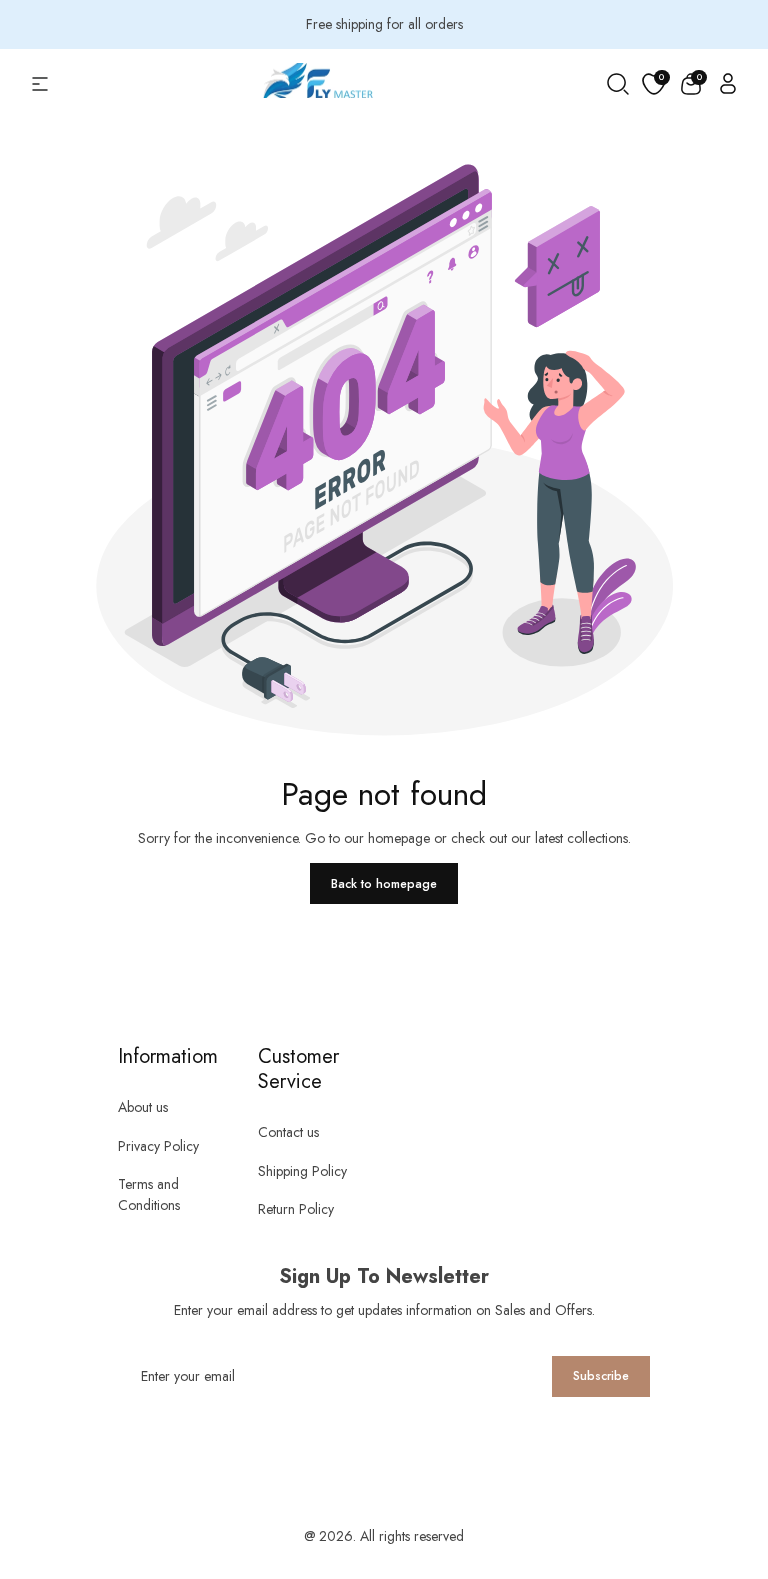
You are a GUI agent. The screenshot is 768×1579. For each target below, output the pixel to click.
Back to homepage (384, 884)
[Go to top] (718, 1470)
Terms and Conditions (149, 1194)
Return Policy (296, 1209)
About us (143, 1107)
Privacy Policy (158, 1146)
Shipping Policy (302, 1171)
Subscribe (601, 1376)
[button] (691, 84)
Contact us (288, 1132)
